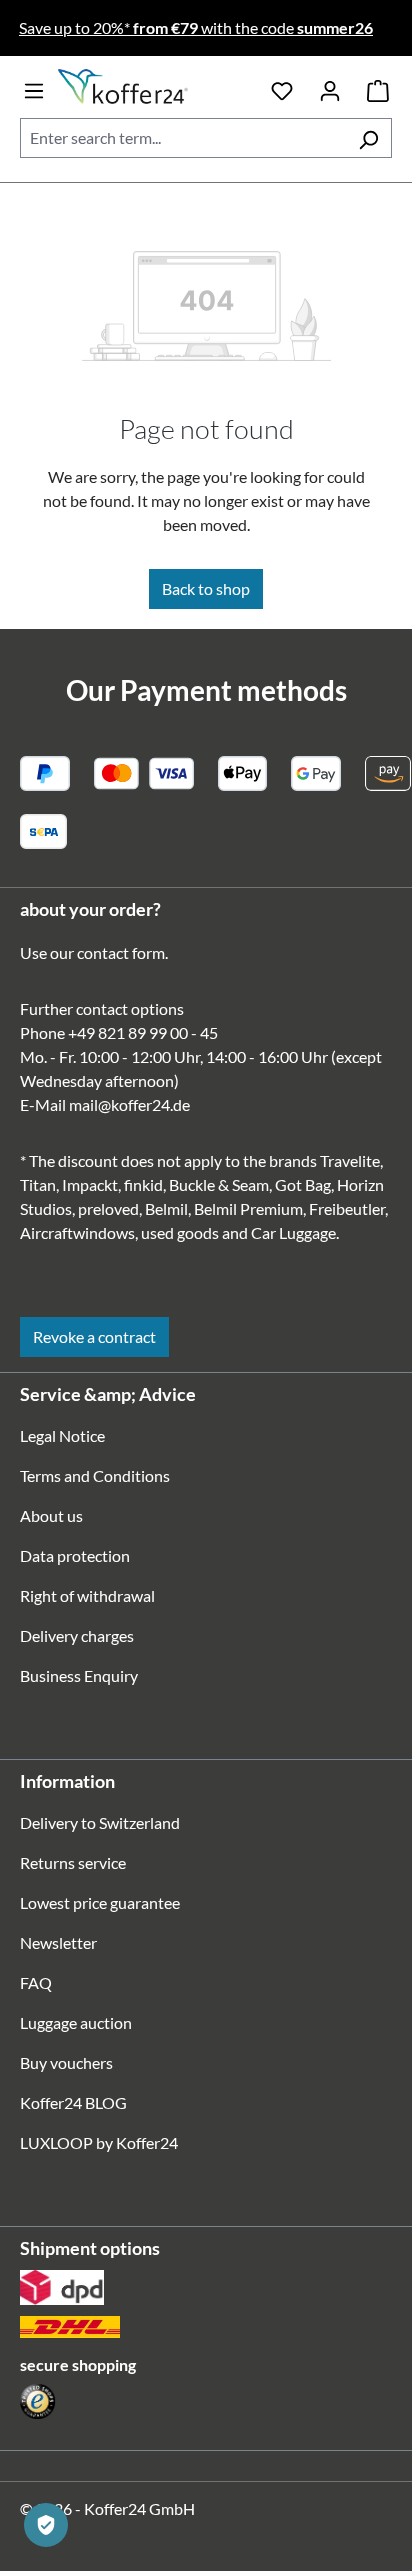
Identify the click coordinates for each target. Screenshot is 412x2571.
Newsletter (58, 1942)
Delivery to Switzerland (100, 1822)
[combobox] (183, 138)
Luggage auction (76, 2022)
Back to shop (206, 588)
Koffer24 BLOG (73, 2102)
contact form (121, 952)
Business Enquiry (79, 1675)
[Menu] (34, 87)
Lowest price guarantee (100, 1902)
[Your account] (330, 87)
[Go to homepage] (158, 86)
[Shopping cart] (378, 87)
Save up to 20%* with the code (196, 27)
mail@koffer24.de (129, 1104)
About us (51, 1515)
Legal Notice (62, 1435)
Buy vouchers (66, 2062)
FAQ (36, 1982)
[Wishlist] (282, 87)
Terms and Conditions (95, 1475)
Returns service (73, 1862)
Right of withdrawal (87, 1595)
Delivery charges (77, 1635)
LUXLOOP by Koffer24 (99, 2142)
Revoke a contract (94, 1336)
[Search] (368, 138)
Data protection (75, 1555)
